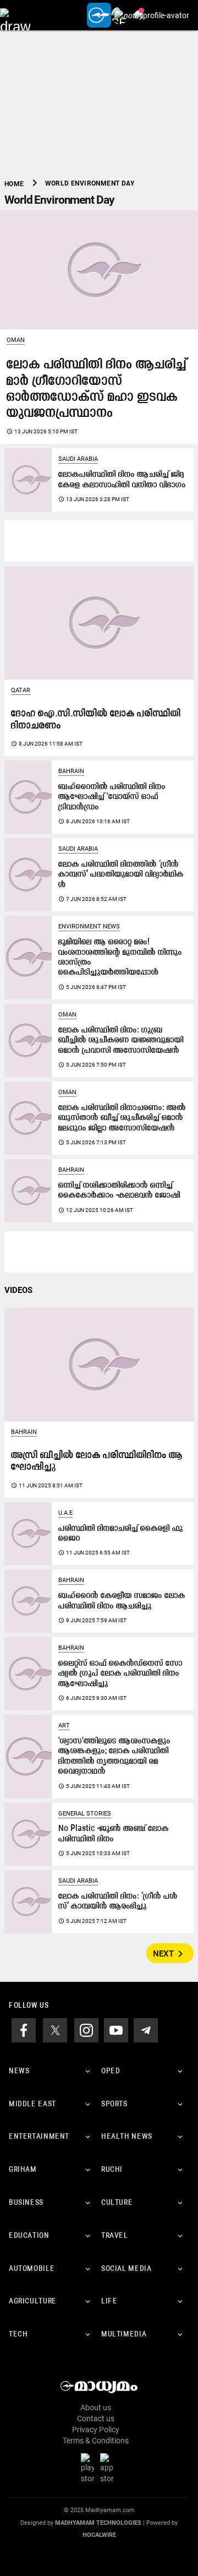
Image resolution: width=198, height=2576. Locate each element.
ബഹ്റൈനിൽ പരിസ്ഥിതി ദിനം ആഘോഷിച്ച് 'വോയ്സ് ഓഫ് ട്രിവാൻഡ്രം (112, 797)
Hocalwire (99, 2535)
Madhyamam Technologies (98, 2523)
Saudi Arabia (78, 459)
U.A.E (65, 1513)
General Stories (85, 1814)
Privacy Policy (96, 2430)
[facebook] (24, 2030)
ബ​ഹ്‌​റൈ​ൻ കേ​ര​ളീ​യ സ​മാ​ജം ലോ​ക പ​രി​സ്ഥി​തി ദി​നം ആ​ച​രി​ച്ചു (122, 1601)
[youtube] (116, 2030)
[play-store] (90, 2468)
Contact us (96, 2419)
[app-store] (109, 2468)
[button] (15, 15)
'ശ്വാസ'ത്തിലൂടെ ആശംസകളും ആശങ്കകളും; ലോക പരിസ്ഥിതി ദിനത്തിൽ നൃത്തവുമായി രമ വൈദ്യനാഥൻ (114, 1757)
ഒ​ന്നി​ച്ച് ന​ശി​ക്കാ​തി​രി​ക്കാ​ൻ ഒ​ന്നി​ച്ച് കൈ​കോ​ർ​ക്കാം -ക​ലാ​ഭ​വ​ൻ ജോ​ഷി (119, 1191)
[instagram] (86, 2030)
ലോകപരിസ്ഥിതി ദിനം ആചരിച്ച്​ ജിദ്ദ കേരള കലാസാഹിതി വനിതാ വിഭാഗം (122, 480)
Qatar (21, 690)
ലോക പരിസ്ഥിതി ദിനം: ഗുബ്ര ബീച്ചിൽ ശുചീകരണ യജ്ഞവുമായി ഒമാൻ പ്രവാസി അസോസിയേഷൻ (121, 1041)
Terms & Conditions (96, 2441)
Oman (16, 340)
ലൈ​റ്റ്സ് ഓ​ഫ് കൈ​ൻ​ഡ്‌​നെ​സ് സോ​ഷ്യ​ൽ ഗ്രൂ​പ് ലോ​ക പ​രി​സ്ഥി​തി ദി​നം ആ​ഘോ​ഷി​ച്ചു (120, 1674)
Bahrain (71, 771)
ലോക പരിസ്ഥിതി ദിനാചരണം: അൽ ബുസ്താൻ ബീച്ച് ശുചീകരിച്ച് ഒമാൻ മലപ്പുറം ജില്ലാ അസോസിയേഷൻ (122, 1118)
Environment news (89, 926)
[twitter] (55, 2030)
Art (64, 1726)
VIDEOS (18, 1290)
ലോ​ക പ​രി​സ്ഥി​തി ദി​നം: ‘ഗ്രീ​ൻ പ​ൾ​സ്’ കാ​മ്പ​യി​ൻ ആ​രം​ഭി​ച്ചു (118, 1902)
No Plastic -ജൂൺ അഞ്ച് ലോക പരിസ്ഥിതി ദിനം (114, 1834)
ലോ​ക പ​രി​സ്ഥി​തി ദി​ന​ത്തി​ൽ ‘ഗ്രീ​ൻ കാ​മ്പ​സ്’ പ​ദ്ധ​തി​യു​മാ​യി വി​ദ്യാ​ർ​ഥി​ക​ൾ (121, 875)
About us (96, 2407)
